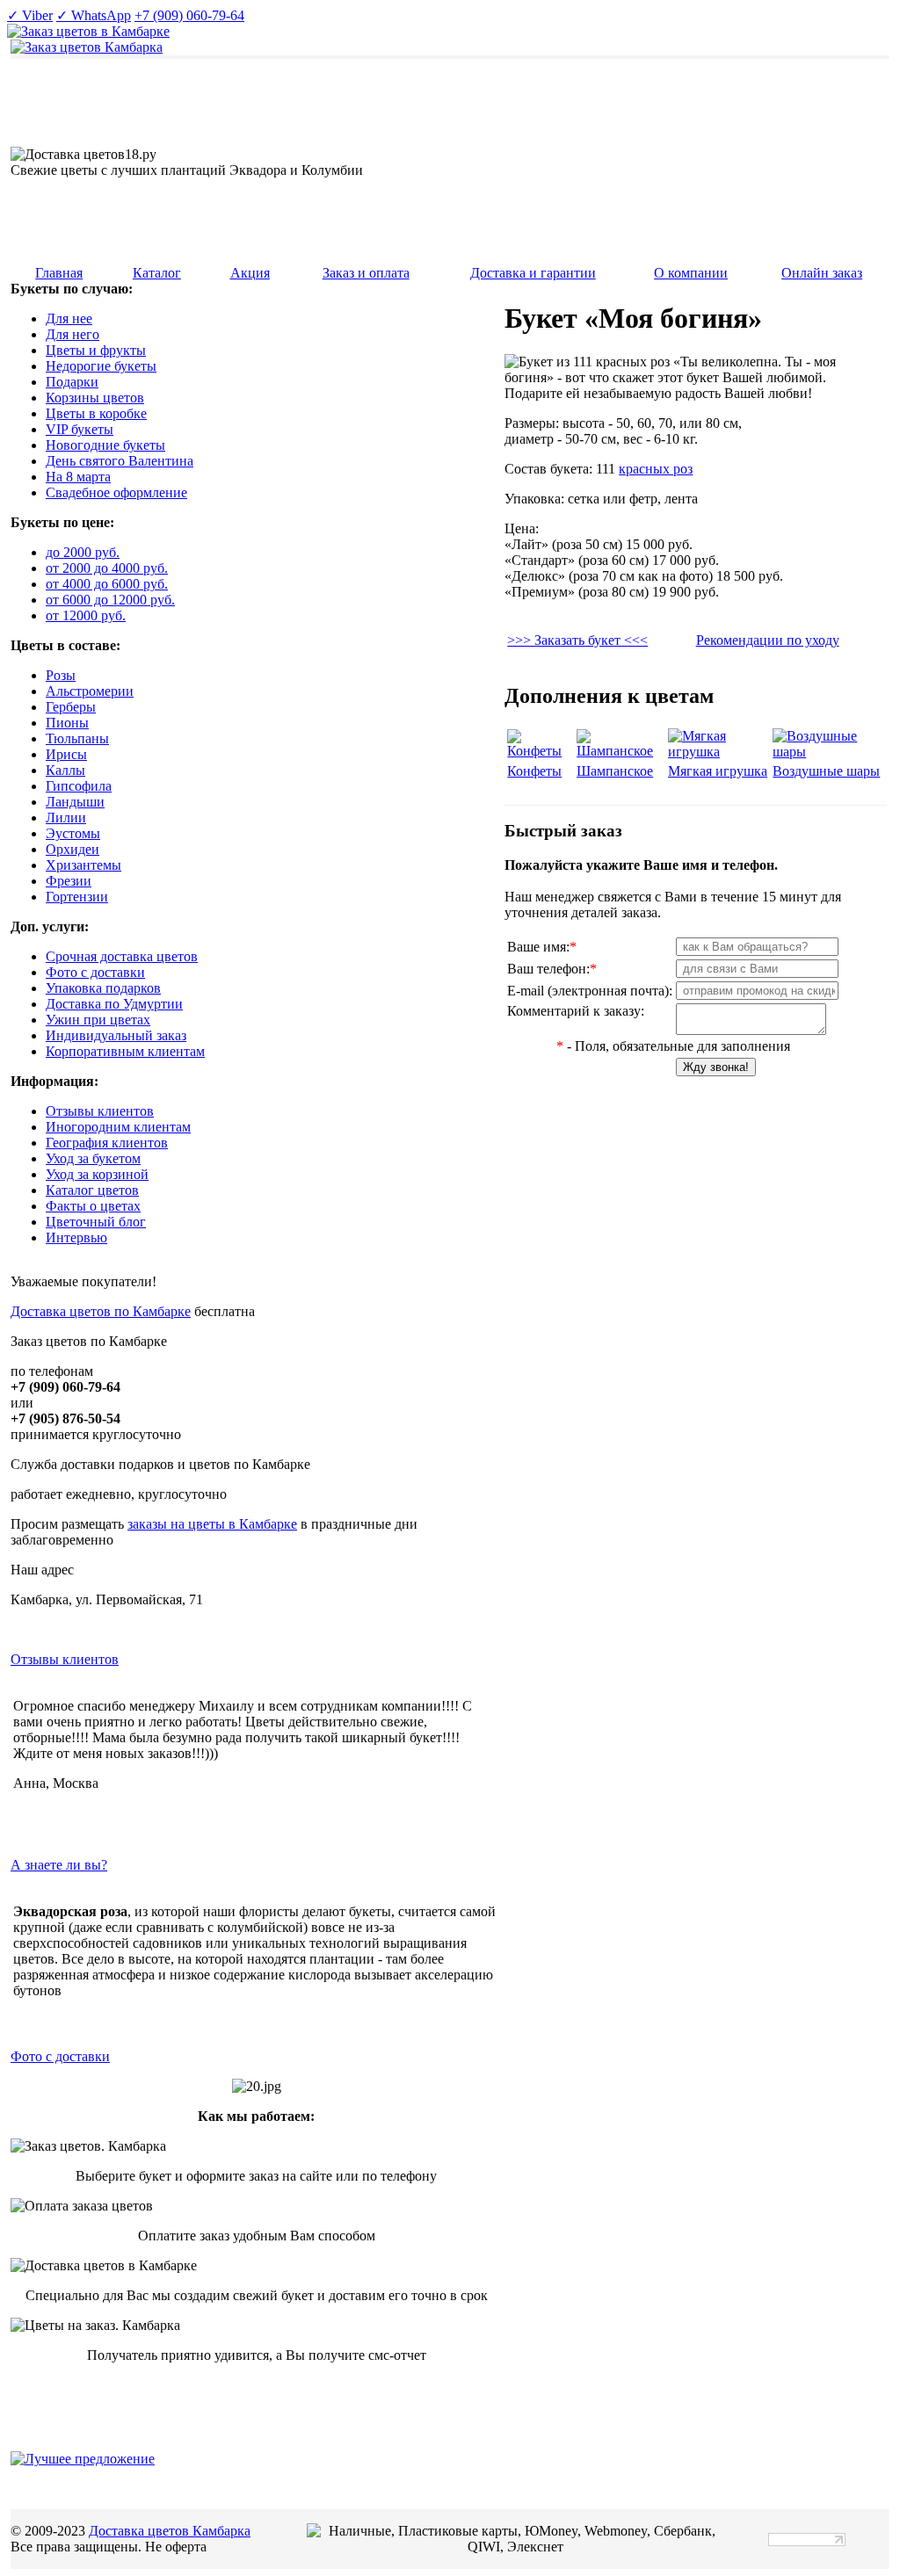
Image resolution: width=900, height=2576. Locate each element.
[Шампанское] (621, 751)
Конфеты (534, 771)
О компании (691, 273)
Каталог (157, 273)
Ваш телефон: (552, 969)
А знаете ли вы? (59, 1865)
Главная (59, 273)
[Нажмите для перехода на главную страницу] (87, 47)
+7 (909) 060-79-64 (189, 15)
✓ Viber (30, 15)
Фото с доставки (60, 2056)
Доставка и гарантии (533, 273)
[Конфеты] (540, 751)
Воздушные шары (826, 771)
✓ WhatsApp (94, 15)
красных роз (656, 469)
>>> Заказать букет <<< (577, 640)
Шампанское (615, 771)
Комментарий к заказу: (576, 1011)
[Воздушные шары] (828, 752)
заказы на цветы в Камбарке (212, 1524)
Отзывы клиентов (65, 1659)
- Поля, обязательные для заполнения (673, 1046)
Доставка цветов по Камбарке (101, 1311)
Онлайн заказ (822, 273)
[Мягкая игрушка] (719, 752)
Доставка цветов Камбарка (170, 2531)
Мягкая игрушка (718, 771)
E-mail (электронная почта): (590, 991)
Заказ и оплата (366, 273)
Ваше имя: (542, 947)
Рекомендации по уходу (768, 640)
